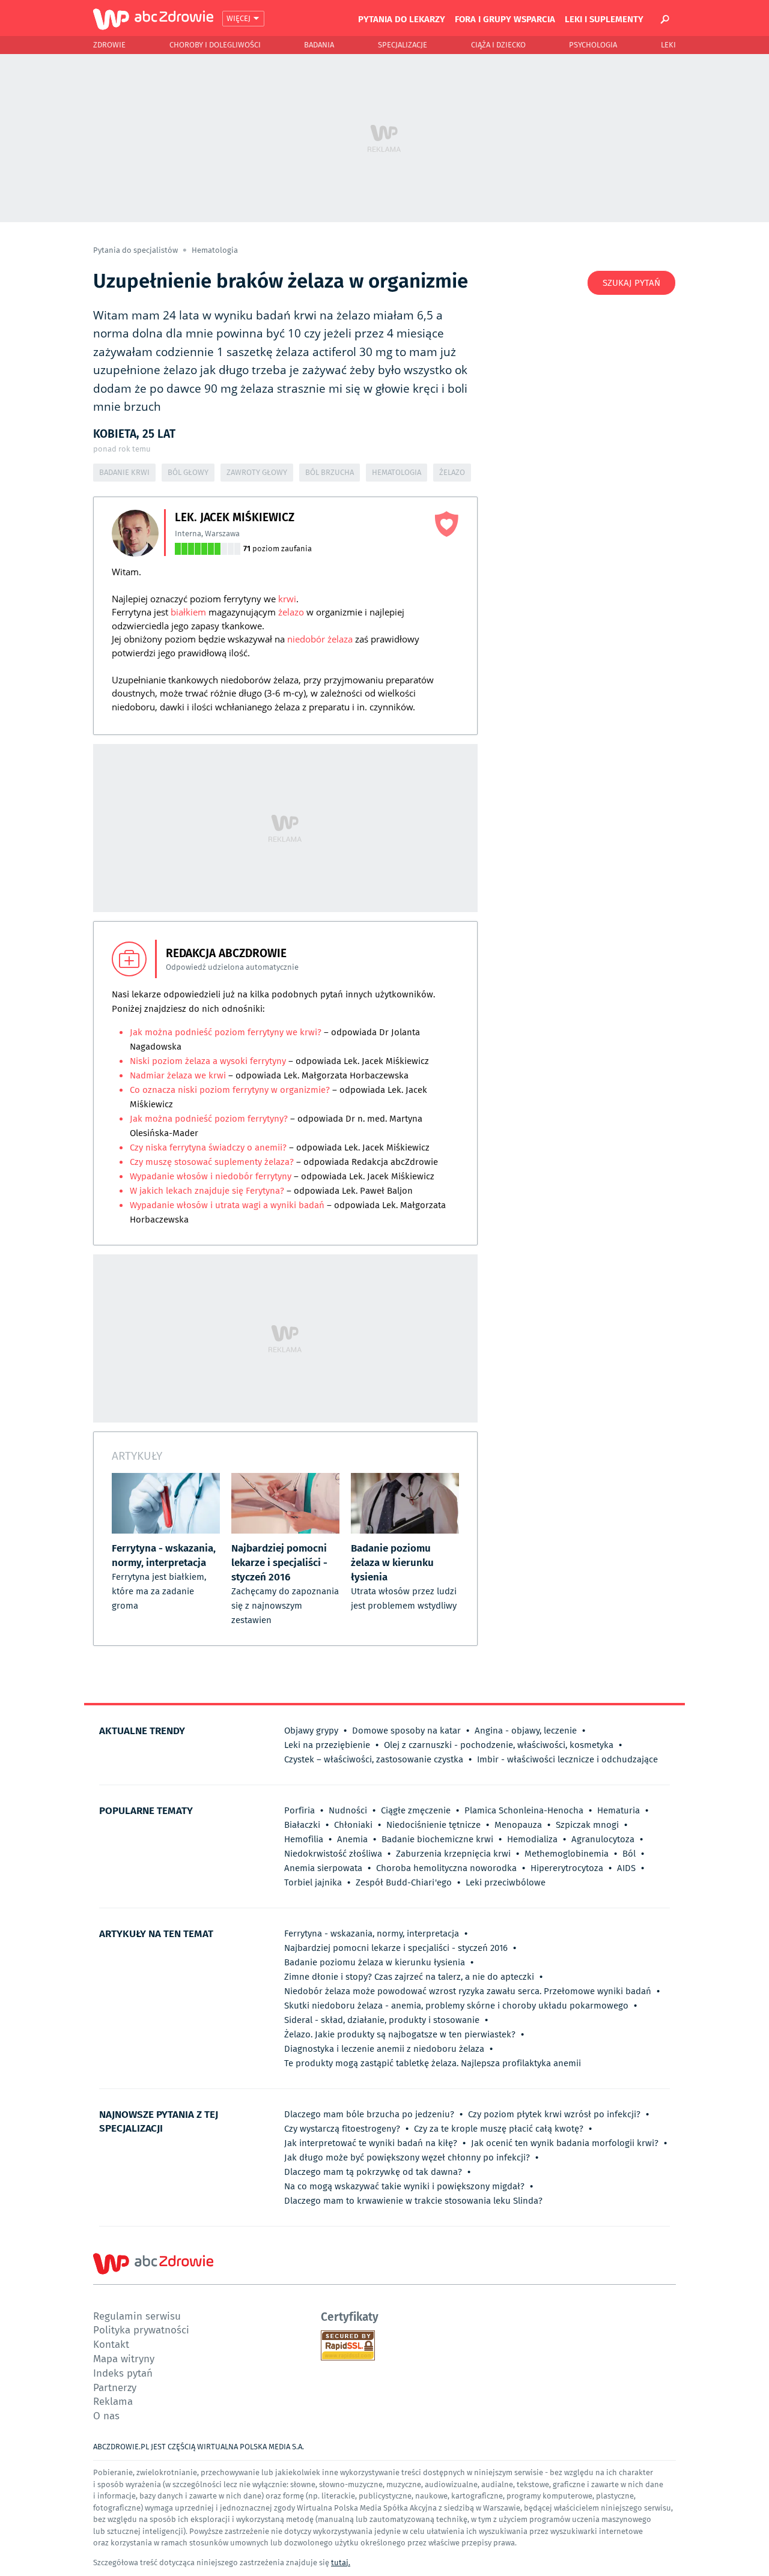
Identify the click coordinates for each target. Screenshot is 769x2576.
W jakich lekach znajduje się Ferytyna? (207, 1191)
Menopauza (518, 1825)
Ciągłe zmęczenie (416, 1810)
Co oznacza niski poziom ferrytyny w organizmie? (230, 1090)
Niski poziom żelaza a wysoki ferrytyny (209, 1061)
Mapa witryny (124, 2358)
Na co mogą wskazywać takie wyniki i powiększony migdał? (404, 2186)
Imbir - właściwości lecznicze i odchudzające (567, 1759)
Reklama (113, 2401)
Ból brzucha (330, 472)
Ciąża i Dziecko (498, 45)
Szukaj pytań (631, 283)
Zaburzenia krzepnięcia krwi (453, 1854)
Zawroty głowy (257, 472)
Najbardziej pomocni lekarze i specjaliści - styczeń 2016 (396, 1948)
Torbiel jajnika (313, 1882)
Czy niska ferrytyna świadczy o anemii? (208, 1147)
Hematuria (619, 1810)
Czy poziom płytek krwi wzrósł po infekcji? (554, 2114)
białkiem (188, 612)
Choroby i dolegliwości (215, 45)
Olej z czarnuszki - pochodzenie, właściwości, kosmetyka (499, 1745)
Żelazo (452, 472)
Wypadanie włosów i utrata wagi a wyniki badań (227, 1205)
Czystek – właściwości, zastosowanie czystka (374, 1759)
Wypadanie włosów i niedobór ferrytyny (212, 1176)
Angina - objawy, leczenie (526, 1731)
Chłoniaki (353, 1825)
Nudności (348, 1810)
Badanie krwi (124, 472)
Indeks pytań (123, 2373)
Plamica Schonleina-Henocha (524, 1810)
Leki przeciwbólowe (506, 1882)
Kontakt (111, 2344)
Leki (668, 45)
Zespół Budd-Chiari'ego (404, 1882)
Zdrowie (109, 45)
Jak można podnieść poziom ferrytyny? (209, 1119)
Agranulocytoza (603, 1839)
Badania (319, 45)
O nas (106, 2415)
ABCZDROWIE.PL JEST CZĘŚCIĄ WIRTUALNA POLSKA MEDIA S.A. (199, 2447)
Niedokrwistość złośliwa (333, 1854)
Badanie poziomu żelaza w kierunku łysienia (375, 1962)
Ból (629, 1854)
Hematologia (215, 250)
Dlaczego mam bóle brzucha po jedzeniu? (369, 2114)
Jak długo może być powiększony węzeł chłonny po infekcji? (407, 2157)
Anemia (352, 1839)
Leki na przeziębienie (327, 1745)
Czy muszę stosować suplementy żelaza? (213, 1162)
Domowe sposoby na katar (406, 1731)
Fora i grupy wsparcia (505, 19)
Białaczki (302, 1825)
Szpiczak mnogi (587, 1825)
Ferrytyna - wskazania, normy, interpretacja (372, 1934)
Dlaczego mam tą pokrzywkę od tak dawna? (373, 2172)
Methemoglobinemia (567, 1854)
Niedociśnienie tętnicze (433, 1825)
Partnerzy (115, 2387)
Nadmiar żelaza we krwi (178, 1075)
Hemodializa (532, 1839)
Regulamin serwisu (137, 2316)
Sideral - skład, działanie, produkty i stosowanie (382, 2020)
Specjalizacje (403, 45)
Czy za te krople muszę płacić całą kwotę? (499, 2129)
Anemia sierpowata (323, 1868)
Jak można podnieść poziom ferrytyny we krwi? (226, 1032)
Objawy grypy (311, 1731)
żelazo (291, 612)
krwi (287, 599)
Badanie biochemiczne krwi (437, 1839)
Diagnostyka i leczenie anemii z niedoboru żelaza (384, 2049)
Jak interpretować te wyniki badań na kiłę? (371, 2143)
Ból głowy (188, 472)
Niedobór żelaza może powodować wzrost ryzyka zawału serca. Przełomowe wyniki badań (468, 1991)
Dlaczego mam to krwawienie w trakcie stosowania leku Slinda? (413, 2201)
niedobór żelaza (320, 639)
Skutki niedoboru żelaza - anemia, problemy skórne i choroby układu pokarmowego (456, 2006)
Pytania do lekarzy (402, 19)
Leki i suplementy (604, 19)
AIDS (626, 1868)
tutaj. (341, 2562)
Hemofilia (304, 1839)
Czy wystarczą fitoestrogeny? (342, 2129)
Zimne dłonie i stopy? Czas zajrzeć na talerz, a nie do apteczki (409, 1977)
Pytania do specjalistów (136, 250)
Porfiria (299, 1810)
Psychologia (593, 45)
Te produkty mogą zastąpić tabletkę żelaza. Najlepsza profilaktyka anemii (433, 2063)
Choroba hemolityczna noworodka (446, 1868)
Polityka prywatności (141, 2330)
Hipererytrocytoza (567, 1868)
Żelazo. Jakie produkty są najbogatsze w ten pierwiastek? (400, 2034)
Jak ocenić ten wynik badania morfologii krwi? (565, 2143)
